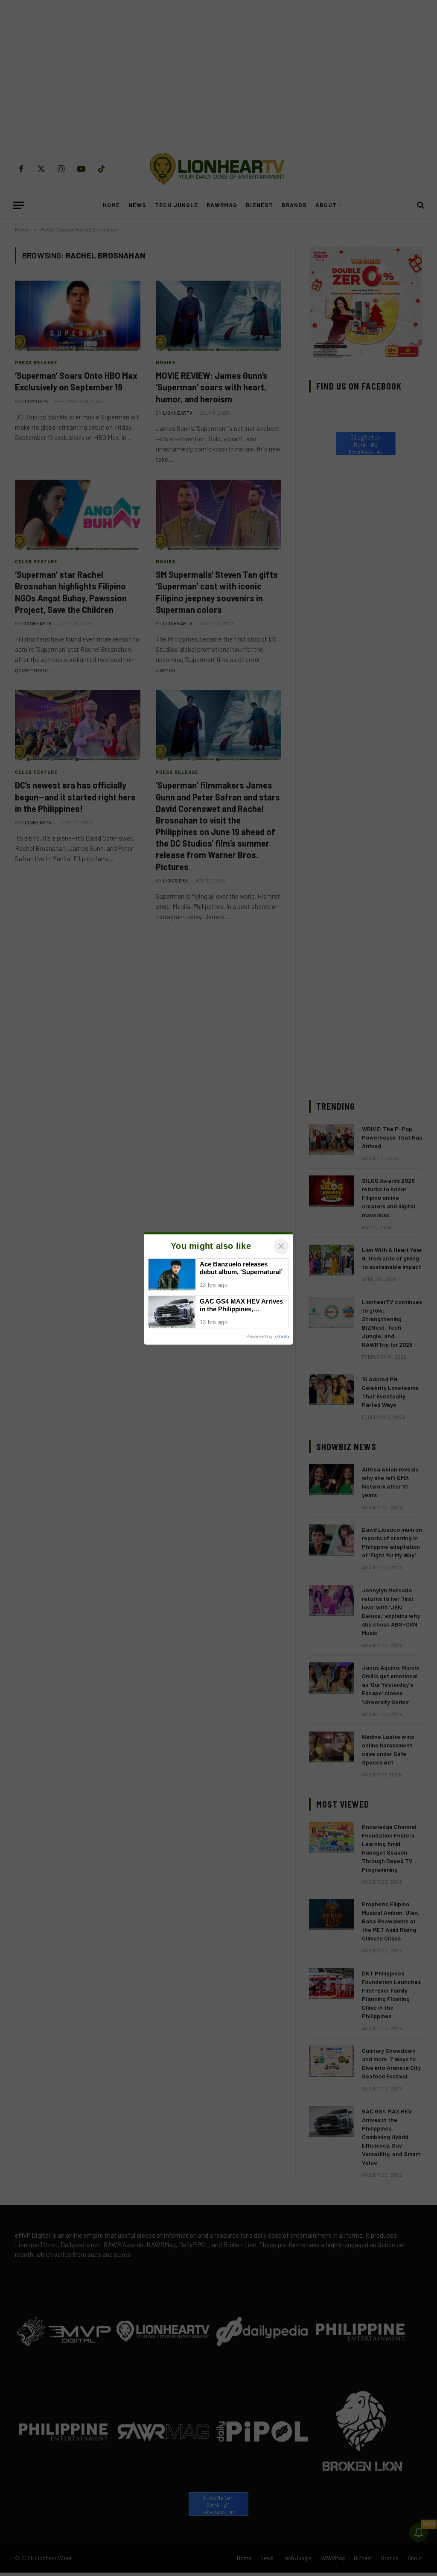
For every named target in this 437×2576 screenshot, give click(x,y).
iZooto (282, 1336)
